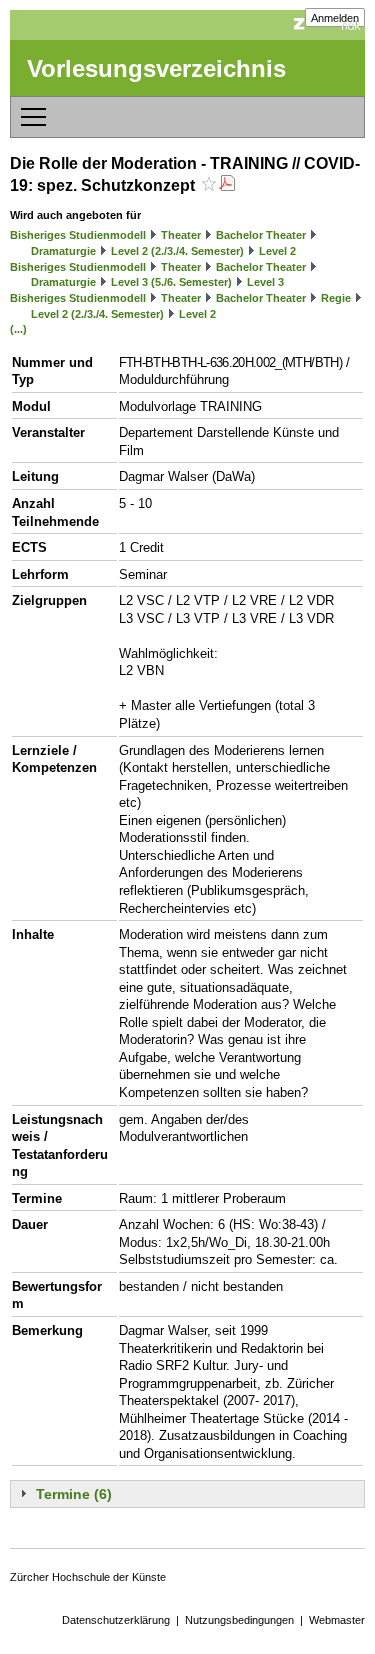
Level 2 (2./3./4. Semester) (177, 251)
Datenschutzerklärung (116, 1620)
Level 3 (265, 282)
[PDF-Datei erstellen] (227, 185)
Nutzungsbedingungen (239, 1620)
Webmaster (337, 1620)
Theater (181, 235)
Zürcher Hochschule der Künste (88, 1577)
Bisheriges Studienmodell (78, 235)
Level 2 (277, 251)
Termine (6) (74, 1494)
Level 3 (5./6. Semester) (171, 282)
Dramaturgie (63, 251)
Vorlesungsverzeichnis (156, 68)
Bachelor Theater (261, 235)
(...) (18, 329)
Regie (336, 298)
